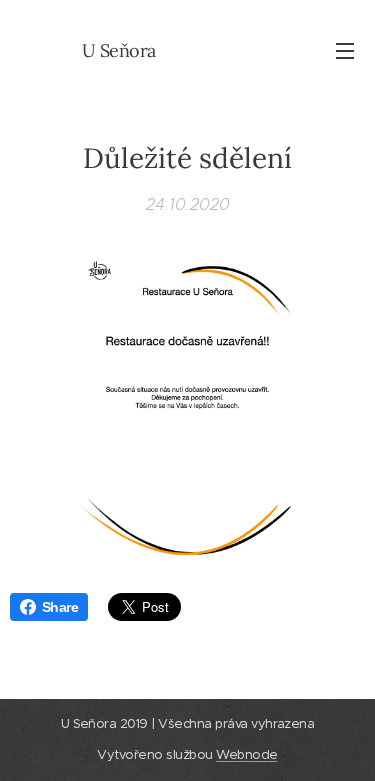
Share (60, 607)
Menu (345, 50)
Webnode (246, 754)
